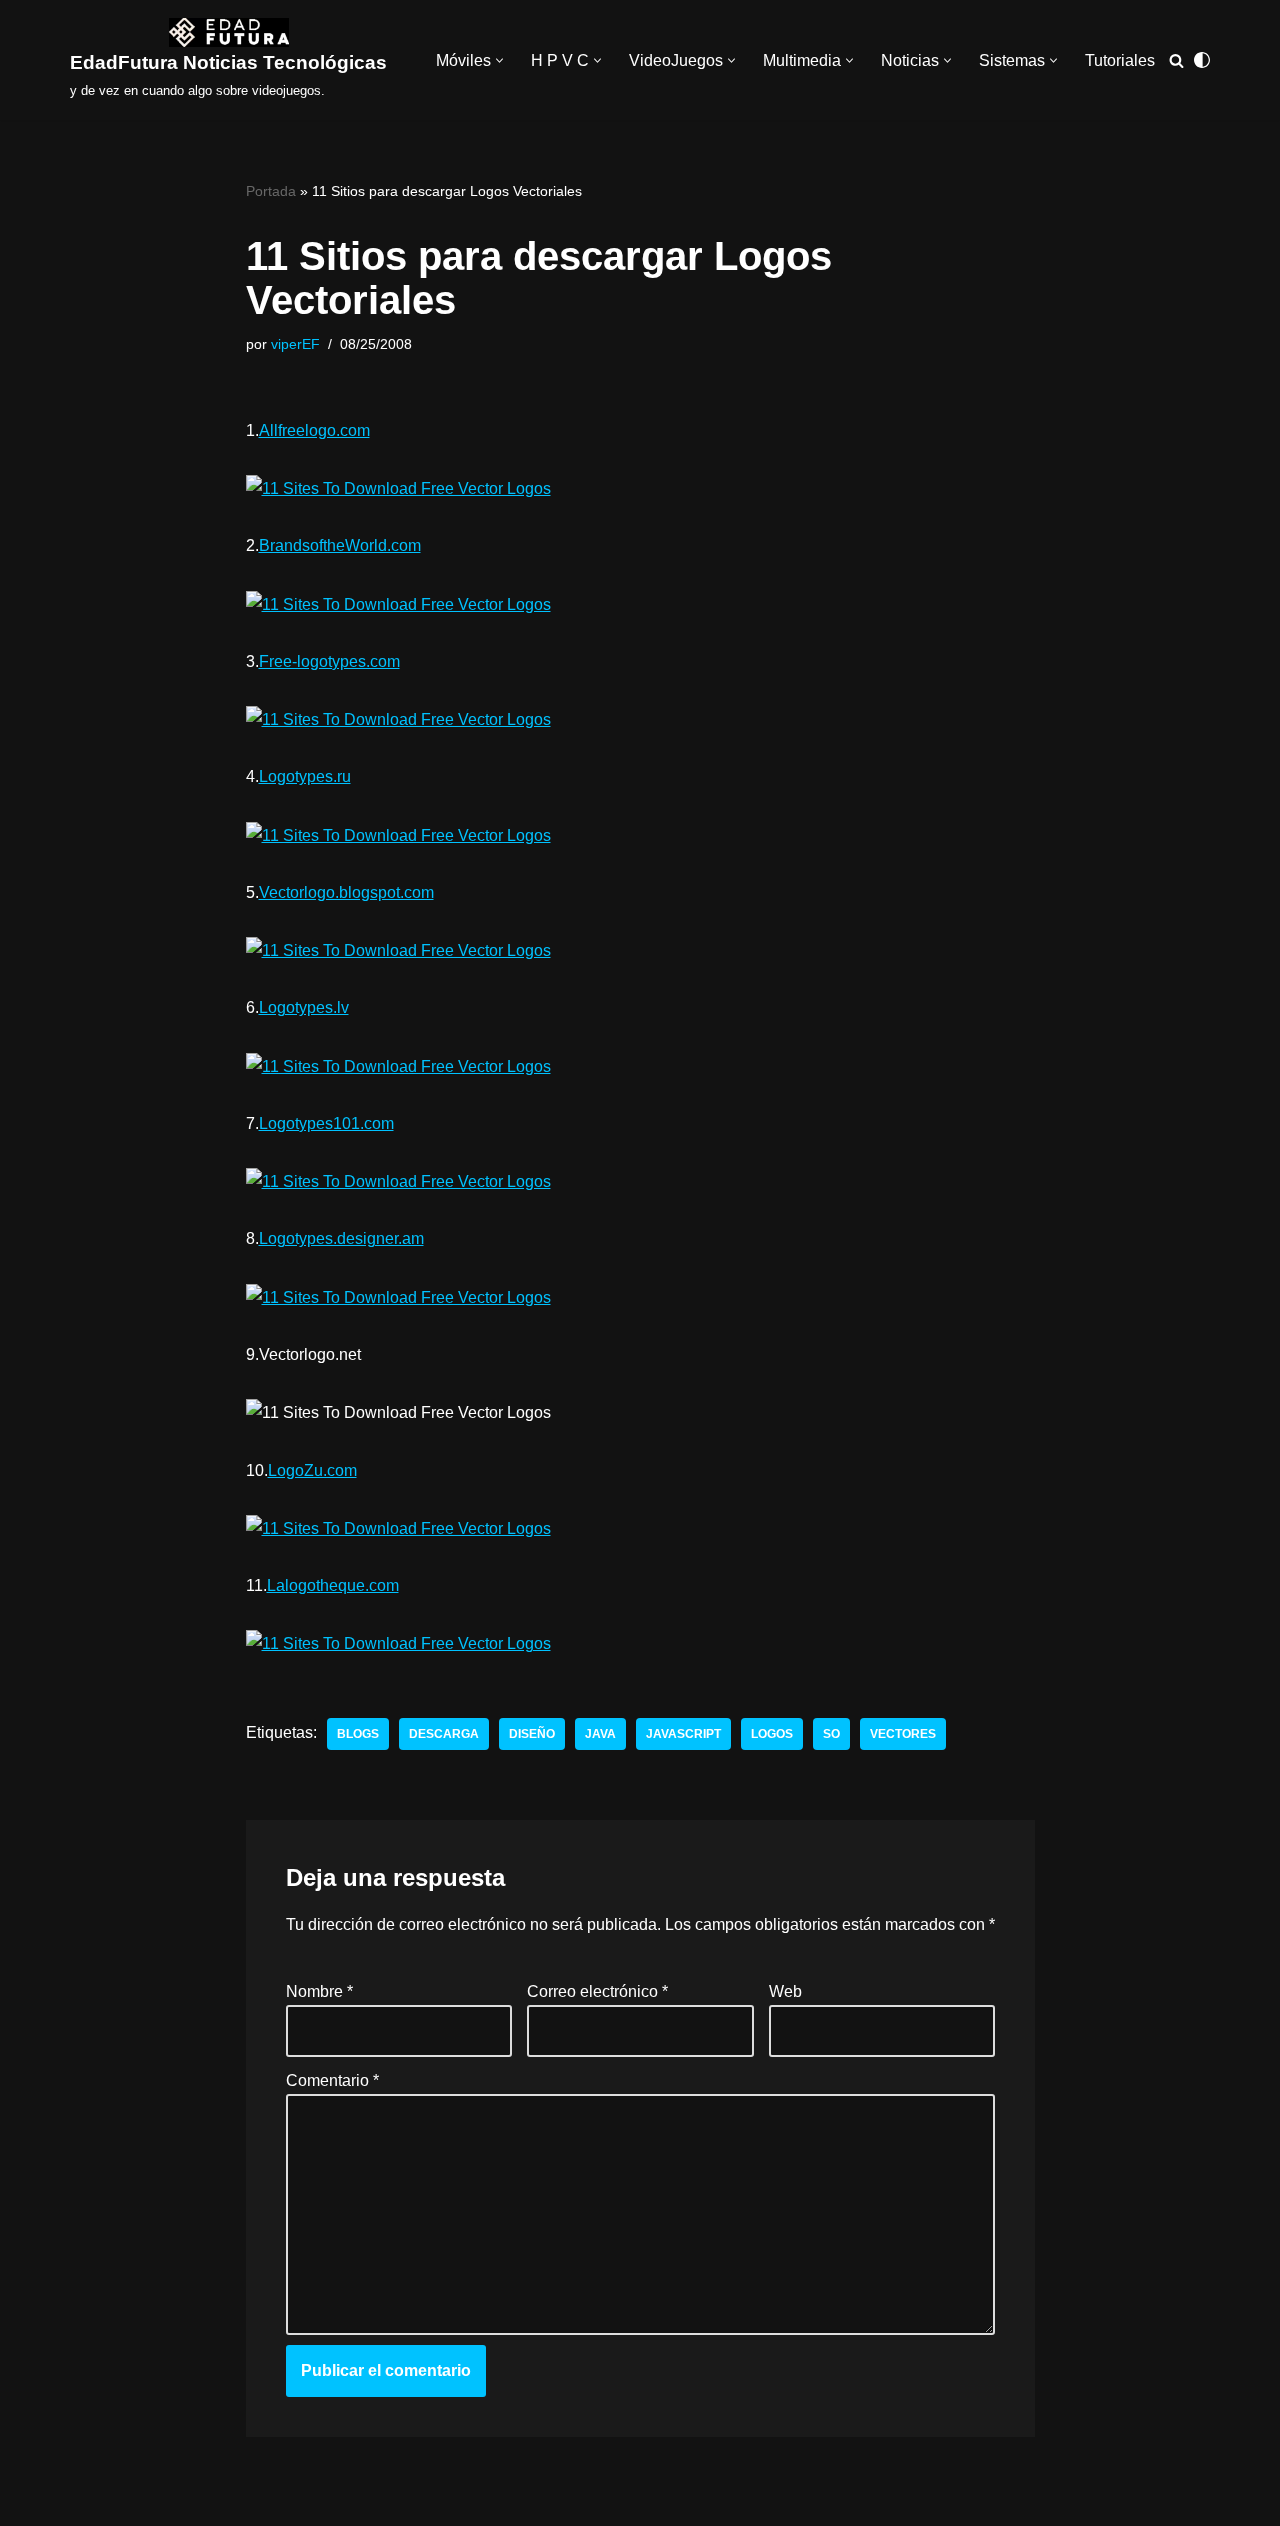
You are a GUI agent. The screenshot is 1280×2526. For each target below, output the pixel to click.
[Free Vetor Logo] (398, 487)
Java (600, 1734)
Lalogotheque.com (333, 1585)
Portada (271, 191)
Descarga (444, 1734)
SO (831, 1734)
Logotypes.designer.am (341, 1238)
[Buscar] (1176, 60)
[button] (499, 60)
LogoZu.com (312, 1470)
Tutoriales (1120, 60)
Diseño (532, 1734)
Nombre (319, 1991)
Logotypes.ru (305, 776)
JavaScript (683, 1734)
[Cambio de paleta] (1202, 60)
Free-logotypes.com (329, 661)
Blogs (358, 1734)
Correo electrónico (597, 1991)
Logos (772, 1734)
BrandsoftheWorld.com (340, 545)
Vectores (903, 1734)
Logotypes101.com (326, 1123)
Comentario (332, 2079)
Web (784, 1991)
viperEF (295, 344)
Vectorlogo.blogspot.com (346, 892)
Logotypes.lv (304, 1007)
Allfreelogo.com (314, 430)
